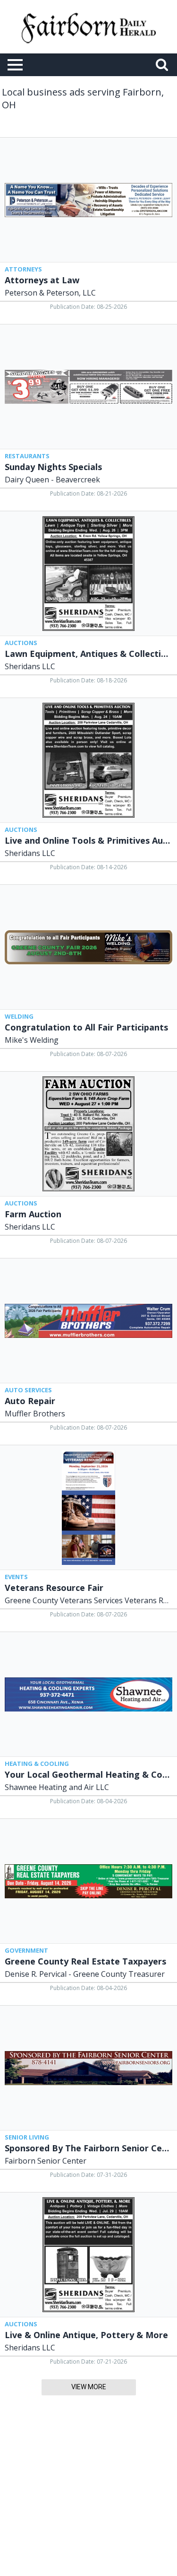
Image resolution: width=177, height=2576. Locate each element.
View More (89, 2387)
